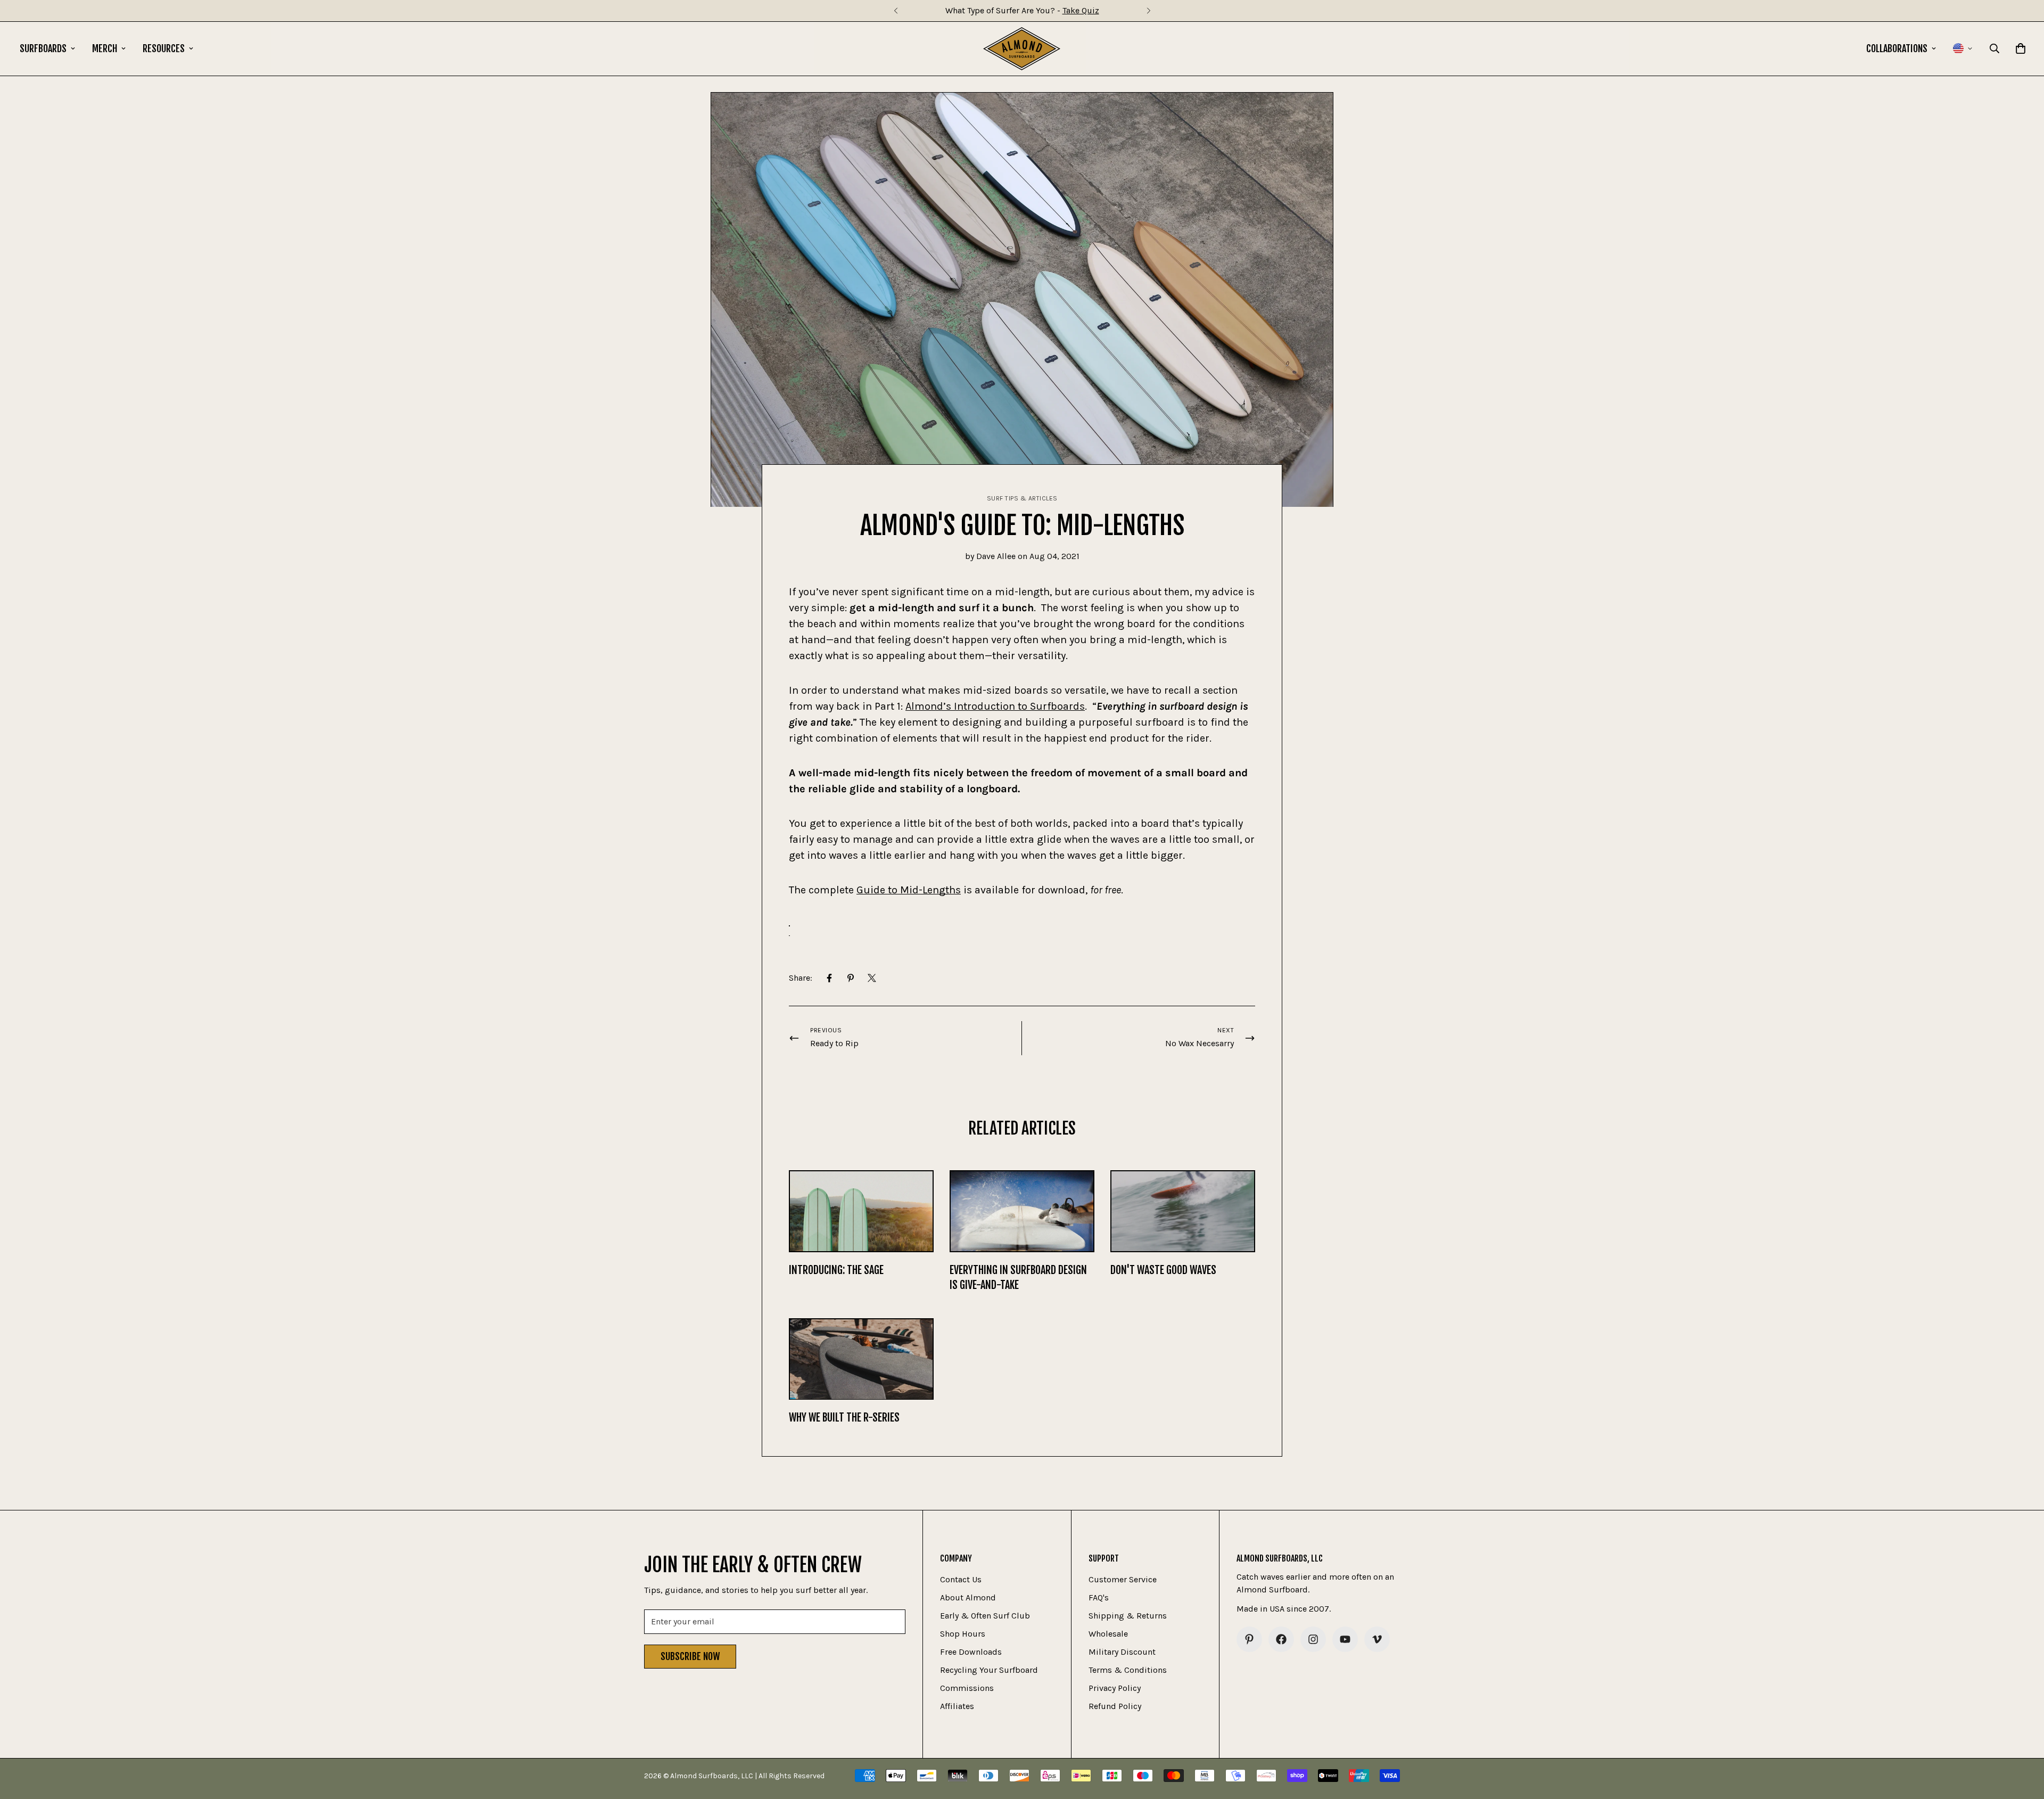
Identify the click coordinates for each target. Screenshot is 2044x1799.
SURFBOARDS (43, 48)
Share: (801, 978)
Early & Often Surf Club (985, 1616)
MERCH (105, 48)
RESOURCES (164, 48)
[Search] (1994, 48)
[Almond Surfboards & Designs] (1022, 49)
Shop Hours (963, 1634)
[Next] (1148, 11)
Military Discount (1122, 1652)
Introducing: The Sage (836, 1270)
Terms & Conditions (1128, 1670)
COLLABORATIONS (1897, 48)
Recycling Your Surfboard (989, 1670)
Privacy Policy (1115, 1688)
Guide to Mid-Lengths (909, 890)
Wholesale (1108, 1634)
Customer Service (1123, 1579)
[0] (2021, 48)
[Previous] (896, 11)
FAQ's (1099, 1597)
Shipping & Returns (1128, 1616)
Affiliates (957, 1706)
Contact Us (961, 1579)
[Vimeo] (1377, 1639)
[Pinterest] (851, 978)
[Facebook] (829, 978)
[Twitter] (872, 978)
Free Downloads (971, 1652)
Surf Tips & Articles (1022, 498)
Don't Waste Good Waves (1163, 1270)
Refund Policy (1115, 1706)
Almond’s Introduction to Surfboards (995, 706)
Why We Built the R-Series (844, 1418)
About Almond (968, 1597)
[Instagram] (1313, 1639)
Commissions (967, 1688)
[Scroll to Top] (2023, 1741)
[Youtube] (1345, 1639)
